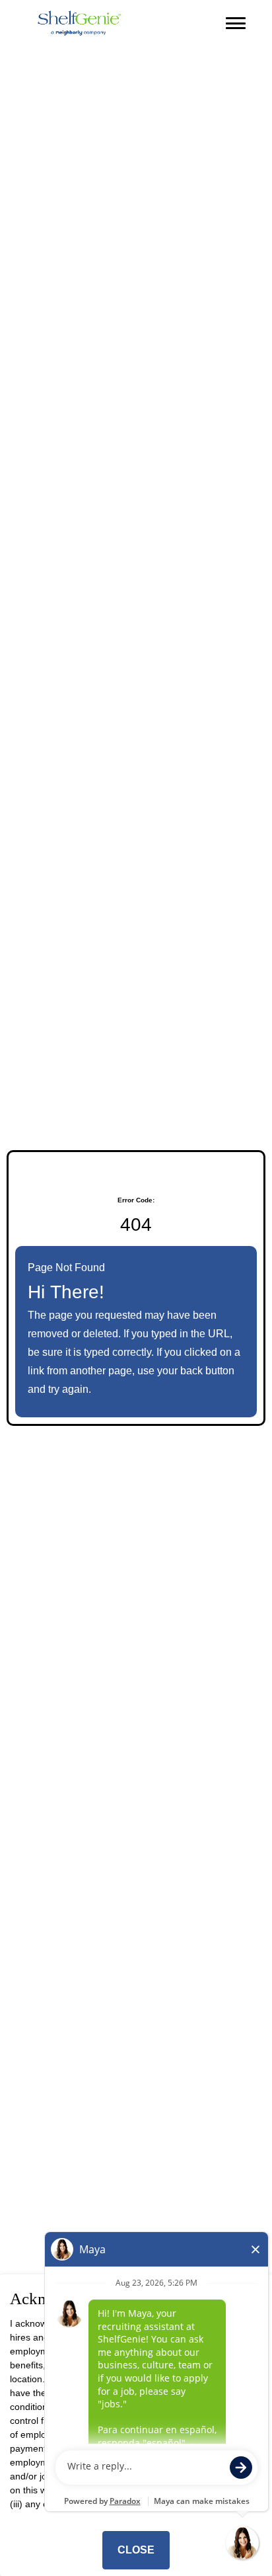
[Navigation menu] (236, 23)
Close (136, 2550)
